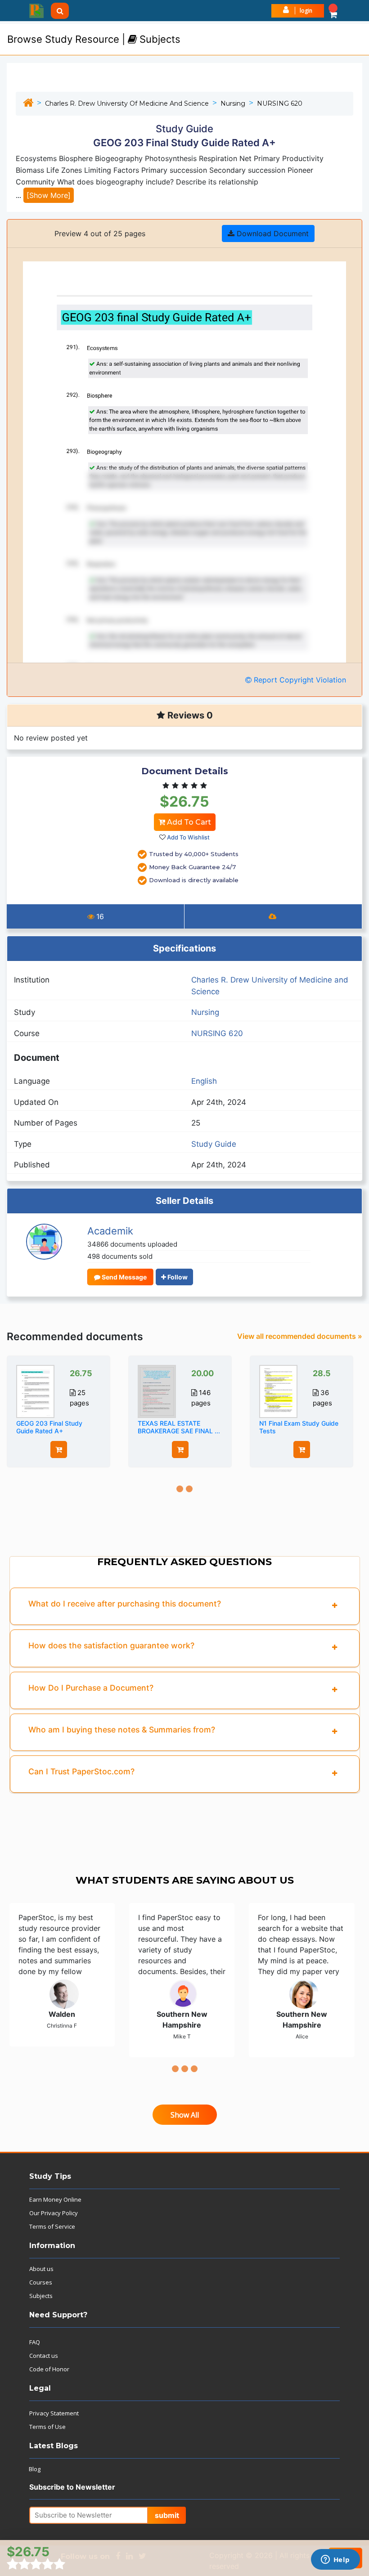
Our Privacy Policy (54, 2213)
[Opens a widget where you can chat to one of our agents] (335, 2560)
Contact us (44, 2356)
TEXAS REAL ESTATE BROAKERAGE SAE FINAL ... (179, 1427)
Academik (110, 1231)
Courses (41, 2282)
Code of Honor (49, 2369)
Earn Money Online (55, 2199)
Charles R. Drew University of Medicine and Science (127, 103)
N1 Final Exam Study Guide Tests (299, 1427)
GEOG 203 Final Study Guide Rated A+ (49, 1427)
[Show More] (49, 195)
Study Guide (214, 1144)
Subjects (41, 2296)
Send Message (124, 1277)
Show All (185, 2115)
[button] (333, 11)
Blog (35, 2469)
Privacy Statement (54, 2413)
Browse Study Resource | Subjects (94, 39)
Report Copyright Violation (299, 680)
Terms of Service (52, 2226)
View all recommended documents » (300, 1336)
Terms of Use (47, 2427)
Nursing (233, 103)
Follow (177, 1277)
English (204, 1081)
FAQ (35, 2342)
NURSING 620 (280, 103)
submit (167, 2515)
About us (41, 2269)
